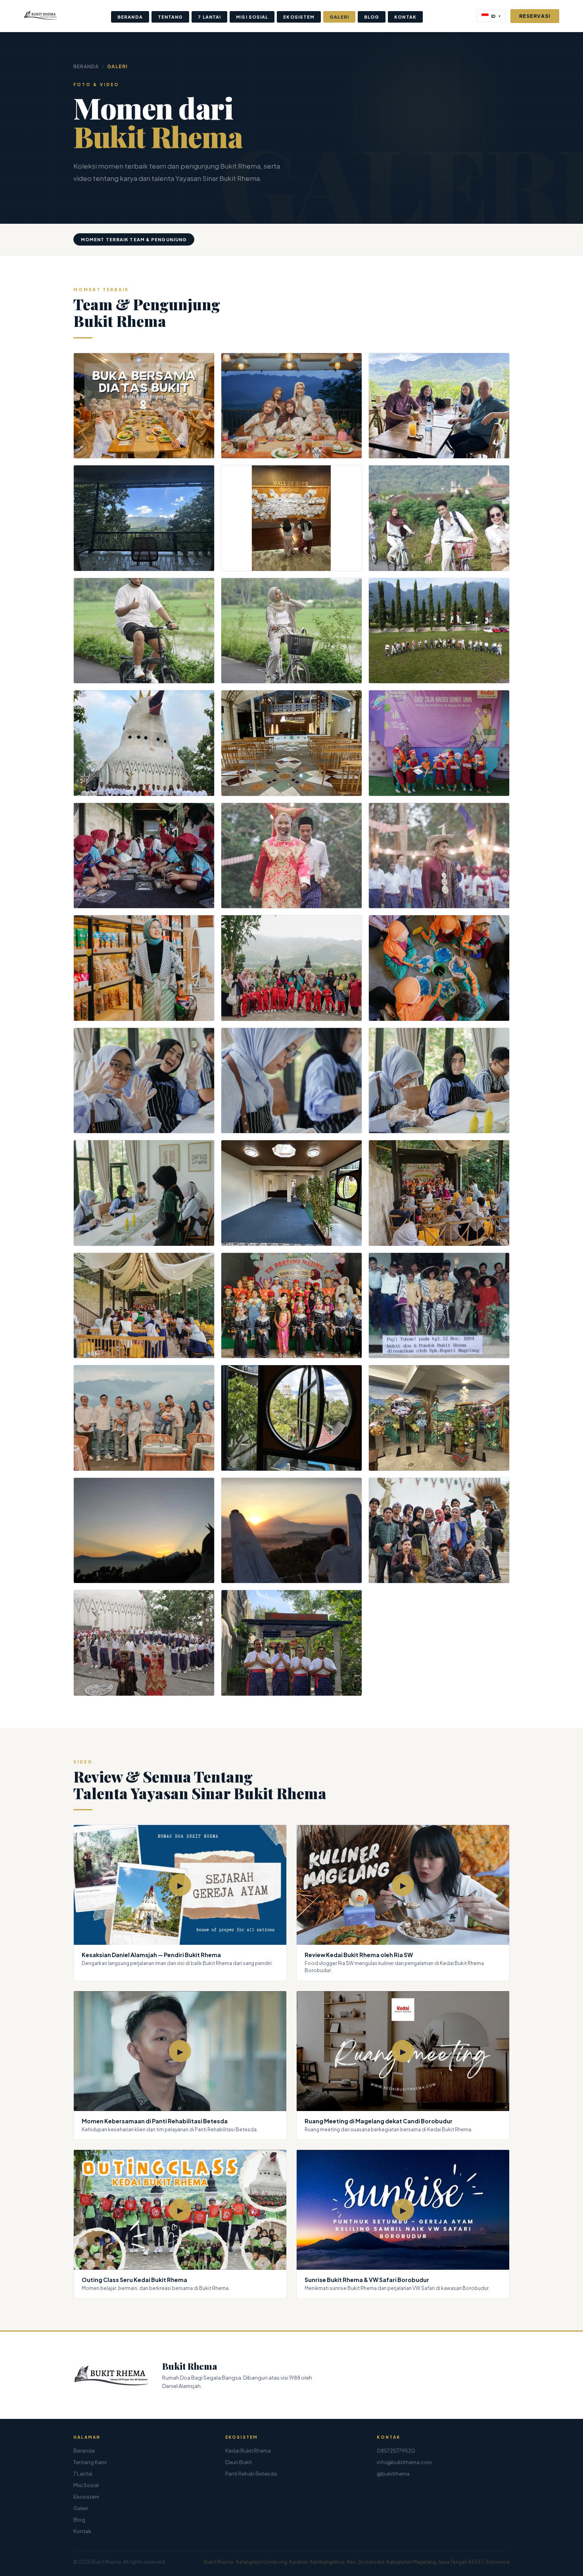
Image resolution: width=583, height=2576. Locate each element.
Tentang (171, 17)
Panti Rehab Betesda (251, 2474)
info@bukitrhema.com (404, 2462)
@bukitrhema (393, 2474)
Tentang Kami (90, 2462)
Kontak (405, 17)
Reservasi (535, 16)
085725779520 (396, 2451)
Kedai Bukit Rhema (248, 2451)
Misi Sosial (252, 17)
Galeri (339, 17)
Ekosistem (299, 17)
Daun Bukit (239, 2462)
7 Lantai (209, 17)
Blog (372, 17)
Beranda (130, 17)
